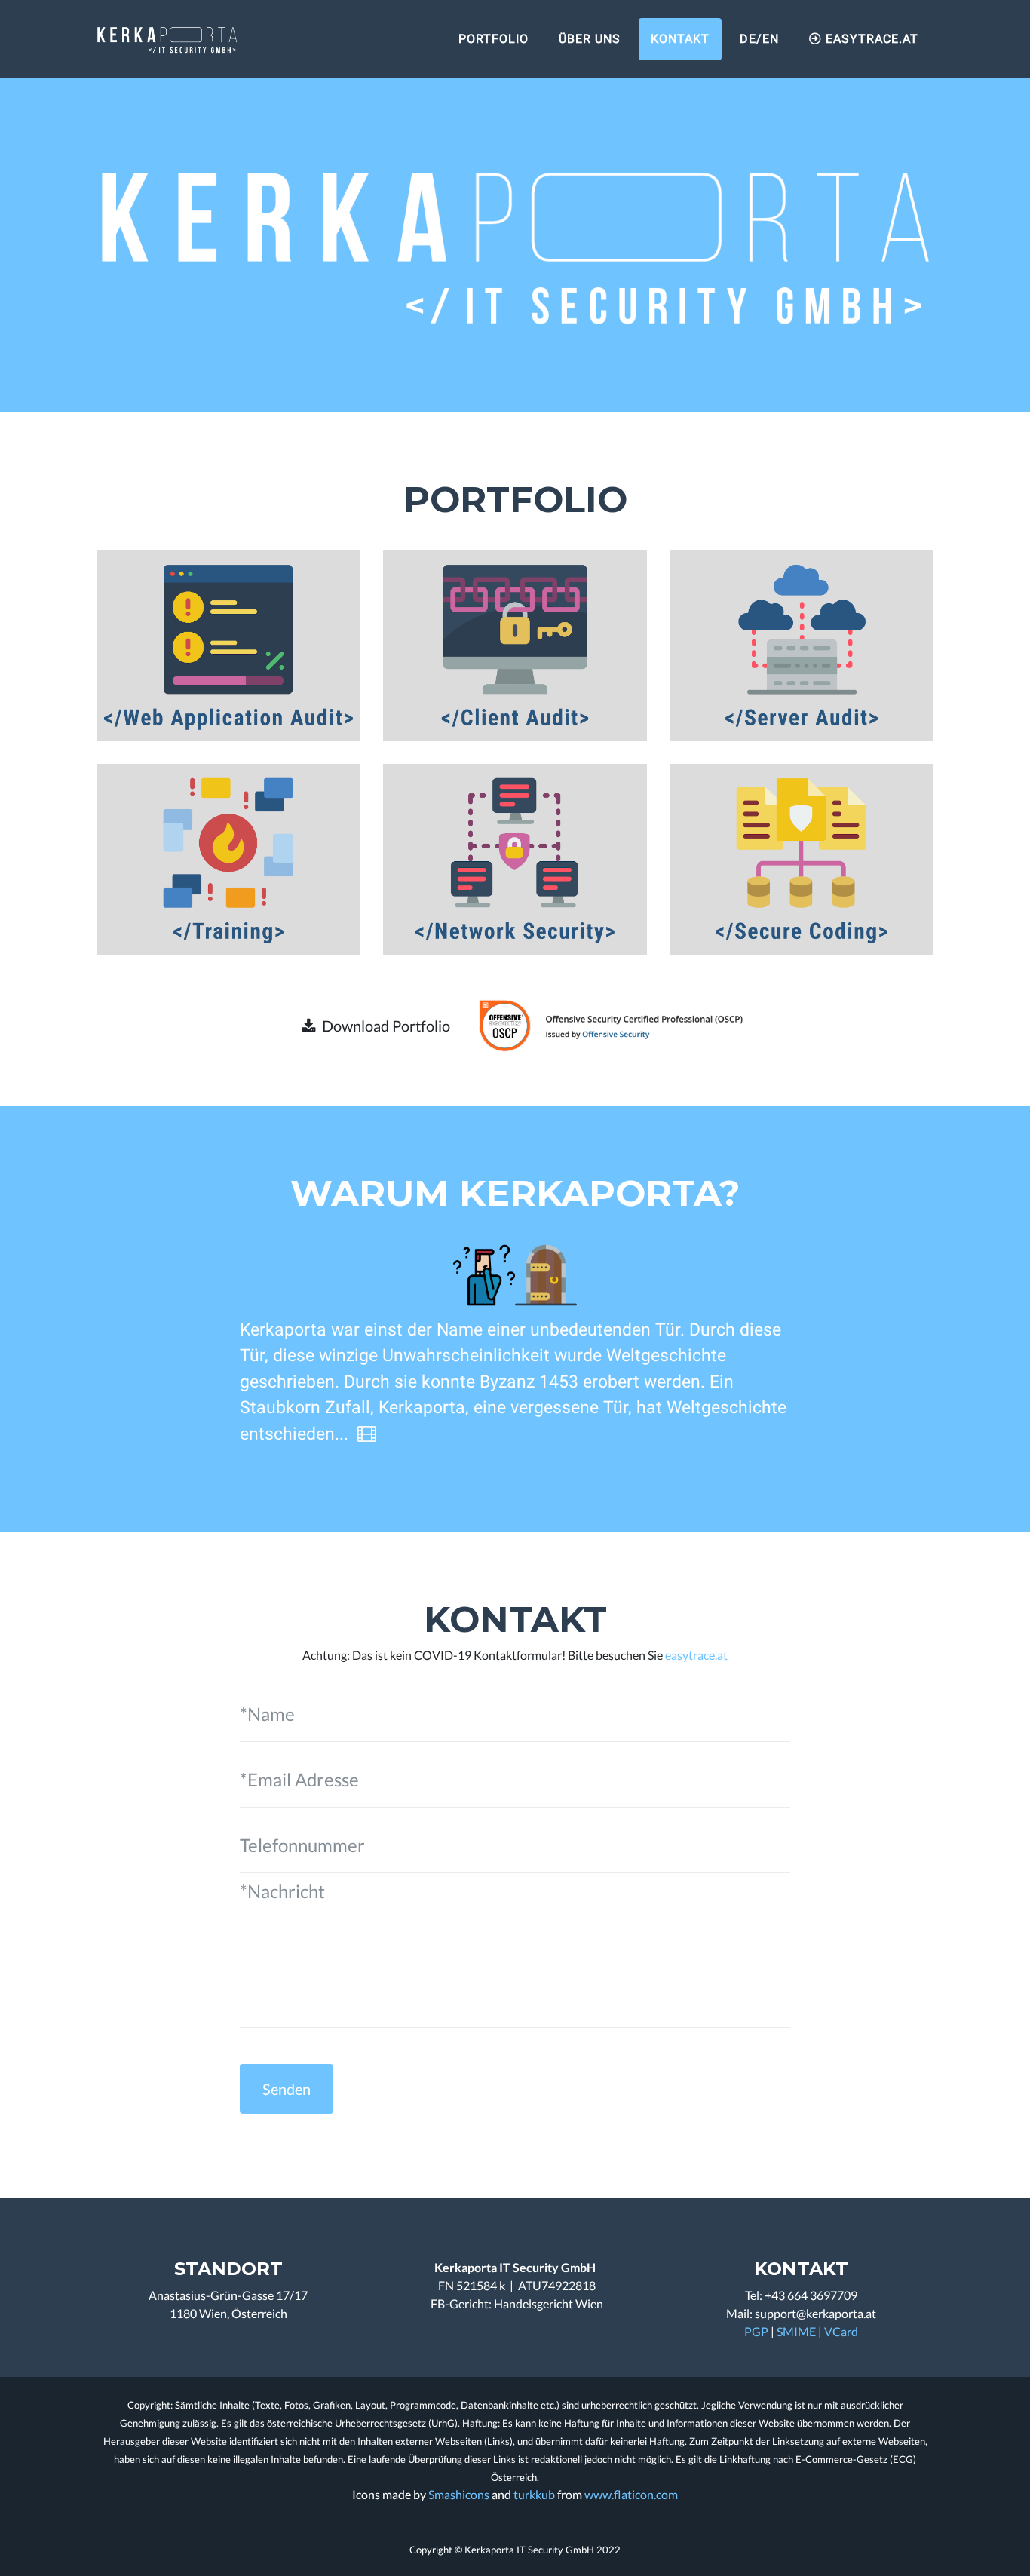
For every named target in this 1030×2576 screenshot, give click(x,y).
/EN (759, 39)
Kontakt (680, 39)
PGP (756, 2331)
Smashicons (459, 2494)
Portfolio (494, 39)
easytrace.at (696, 1655)
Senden (287, 2089)
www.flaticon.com (631, 2494)
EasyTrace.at (870, 39)
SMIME (796, 2331)
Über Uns (590, 39)
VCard (841, 2331)
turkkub (534, 2494)
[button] (376, 1026)
